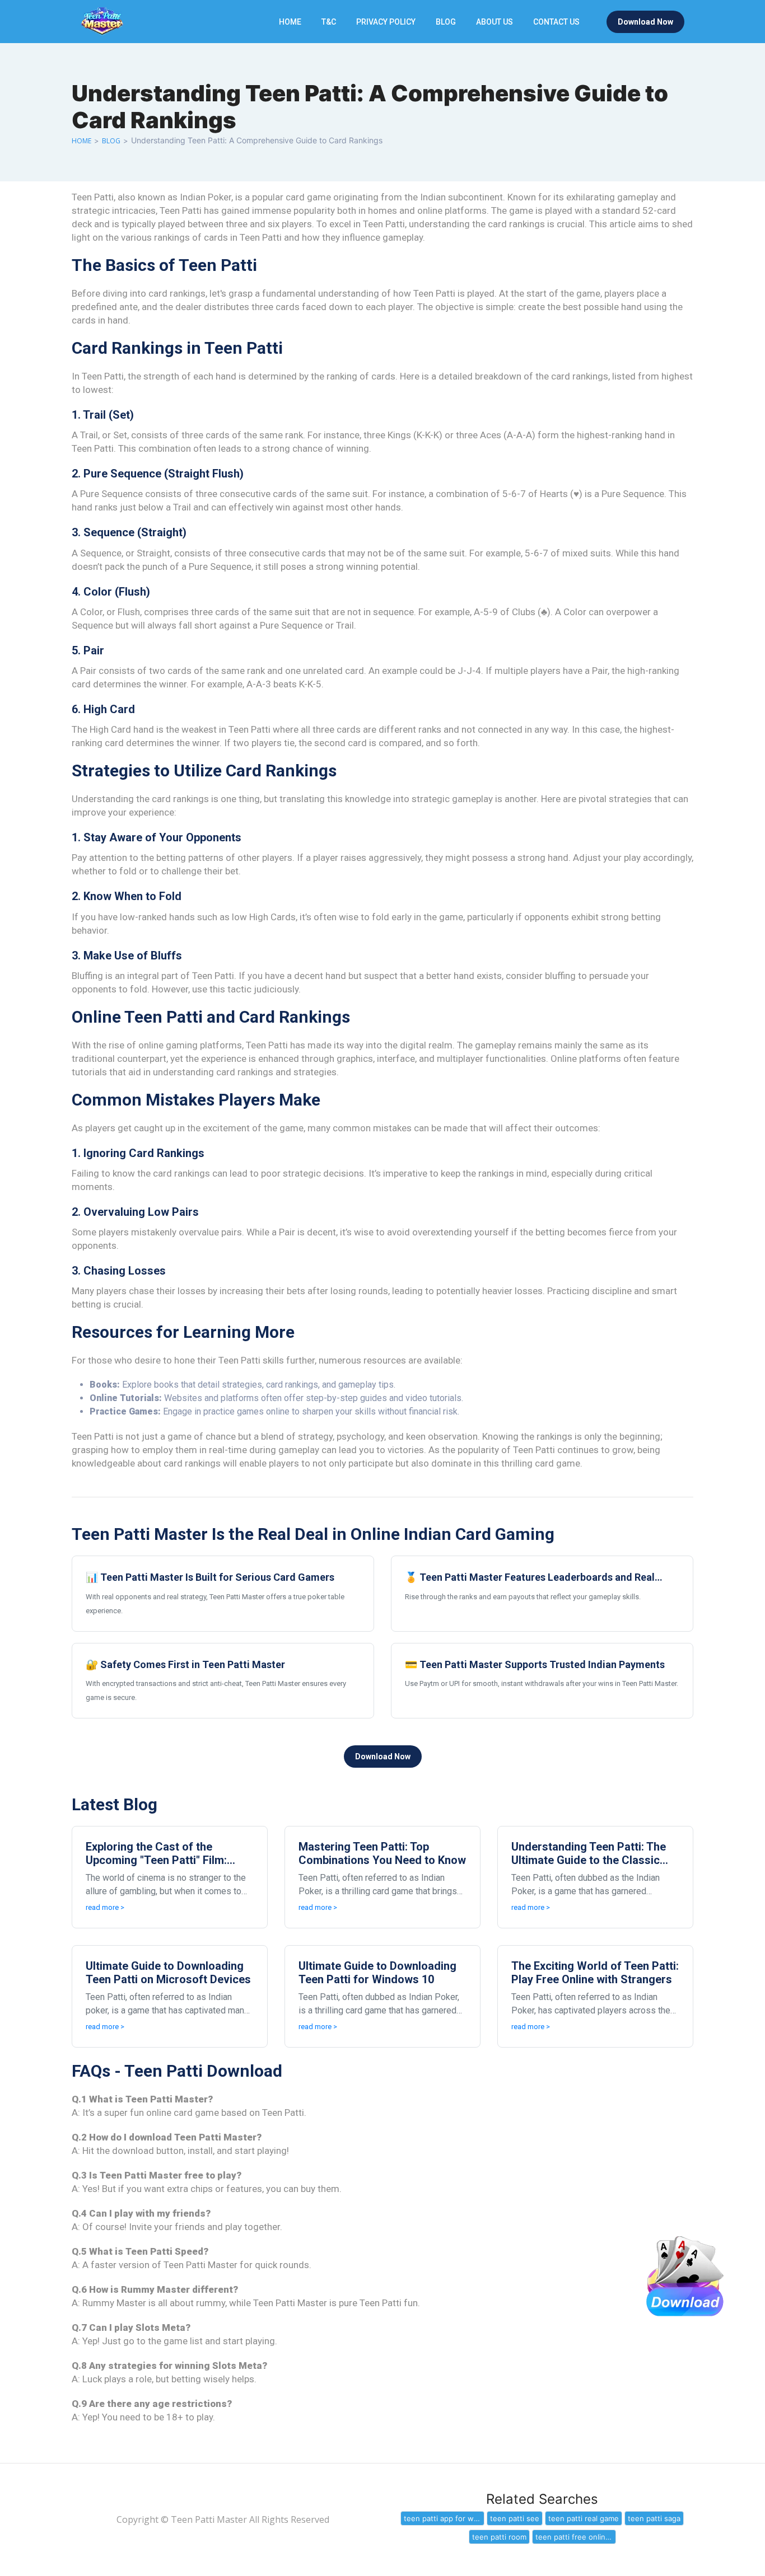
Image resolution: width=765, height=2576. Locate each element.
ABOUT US (495, 22)
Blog (446, 22)
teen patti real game (584, 2518)
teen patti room (499, 2537)
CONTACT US (556, 22)
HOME (290, 22)
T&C (329, 22)
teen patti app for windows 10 (444, 2518)
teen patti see (515, 2518)
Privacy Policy (386, 22)
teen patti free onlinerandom (576, 2537)
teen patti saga (654, 2518)
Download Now (645, 22)
